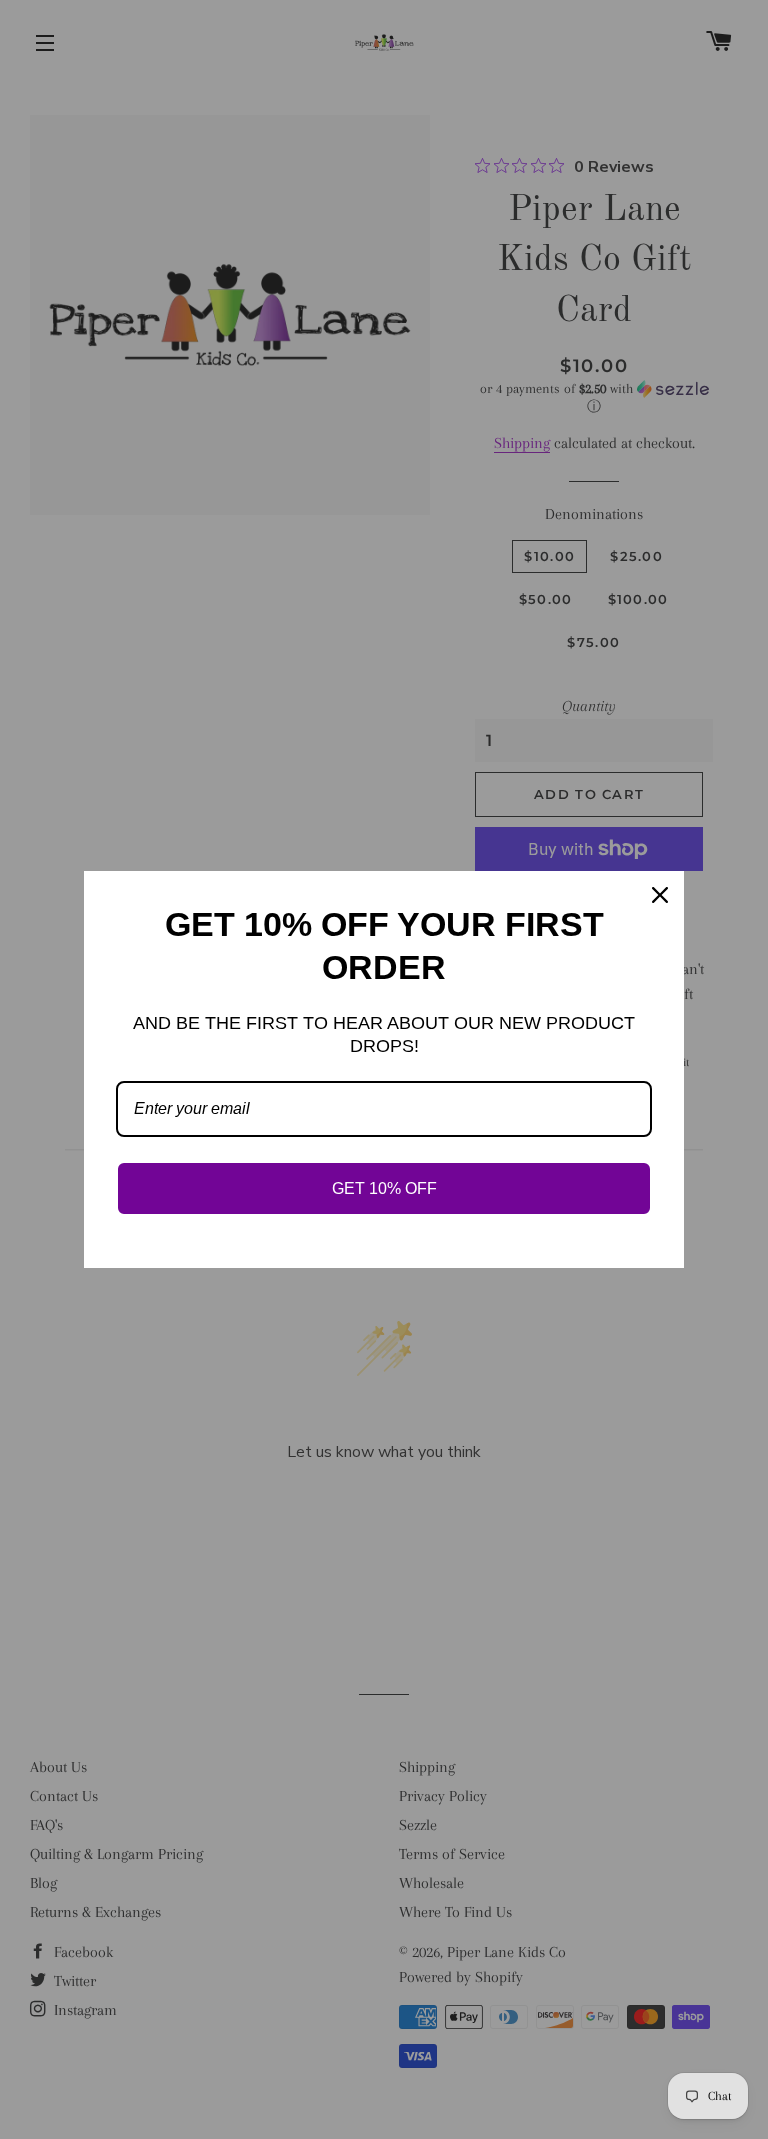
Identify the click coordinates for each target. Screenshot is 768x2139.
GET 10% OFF (384, 1188)
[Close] (660, 895)
